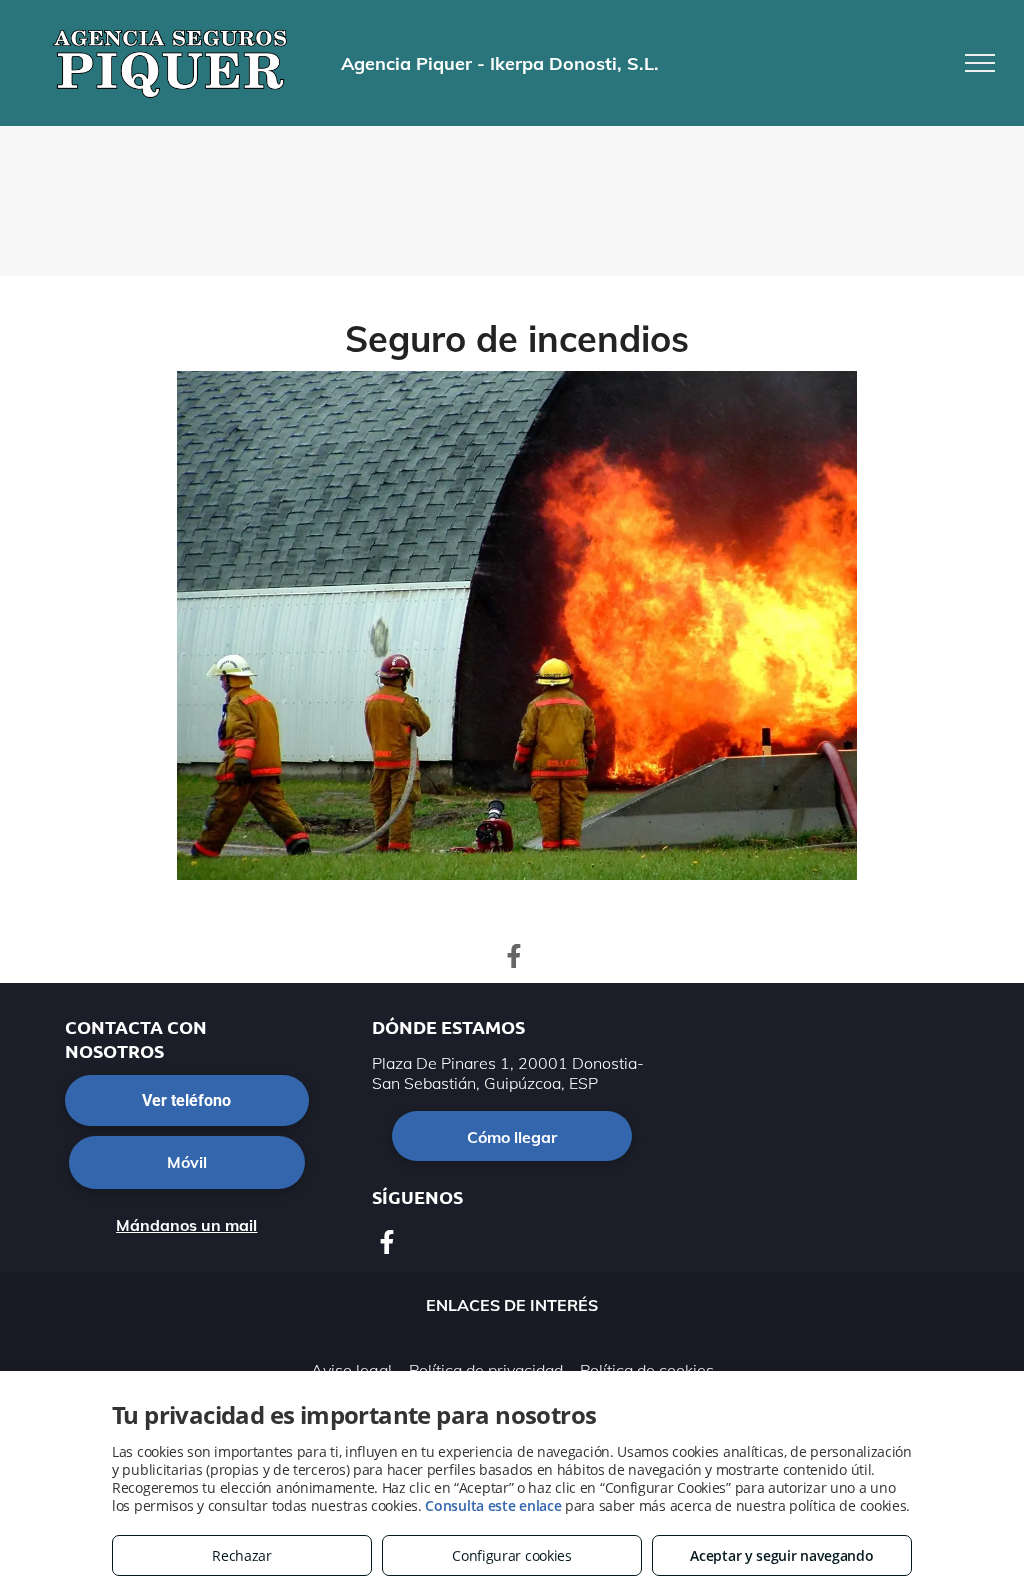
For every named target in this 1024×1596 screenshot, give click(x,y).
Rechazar (242, 1555)
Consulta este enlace (493, 1505)
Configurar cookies (512, 1555)
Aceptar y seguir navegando (781, 1555)
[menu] (980, 63)
